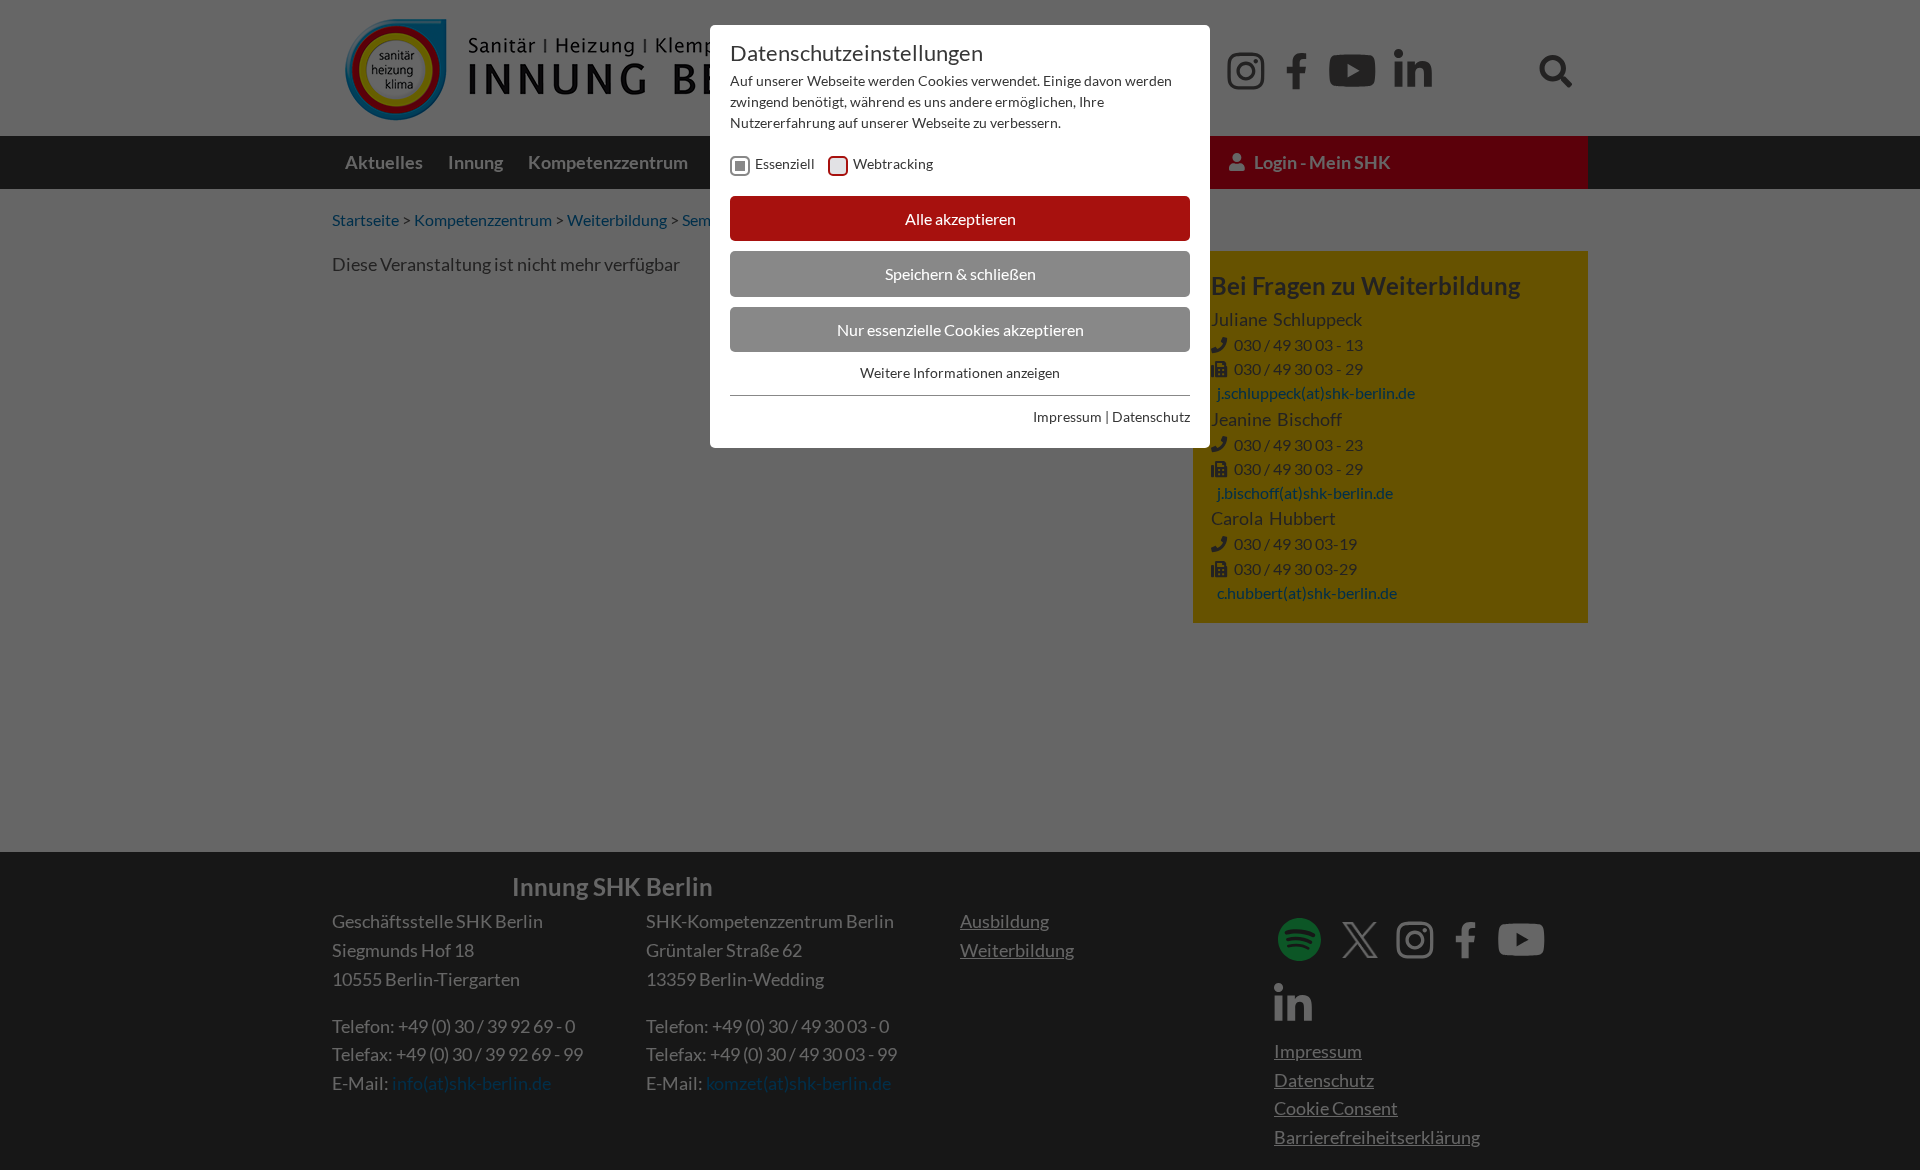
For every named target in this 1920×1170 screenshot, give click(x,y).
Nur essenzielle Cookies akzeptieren (960, 329)
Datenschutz (1151, 416)
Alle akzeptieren (960, 218)
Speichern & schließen (960, 273)
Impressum (1067, 416)
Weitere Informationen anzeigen (960, 372)
